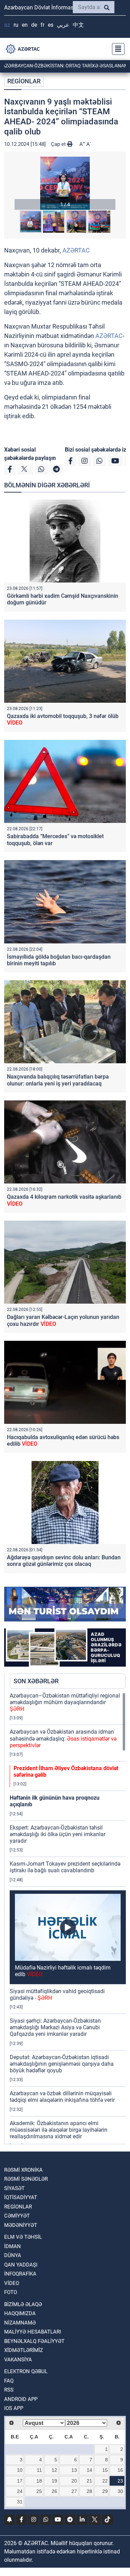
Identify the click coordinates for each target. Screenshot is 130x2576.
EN (25, 25)
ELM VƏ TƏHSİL (23, 2237)
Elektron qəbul (26, 2371)
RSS (9, 2390)
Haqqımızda (20, 2313)
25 (39, 2491)
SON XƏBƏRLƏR (36, 1681)
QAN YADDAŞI (21, 2265)
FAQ (9, 2381)
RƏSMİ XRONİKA (23, 2170)
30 (120, 2491)
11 (39, 2470)
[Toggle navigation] (116, 49)
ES (51, 25)
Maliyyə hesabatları (33, 2332)
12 (54, 2470)
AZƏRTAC (76, 250)
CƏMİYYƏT (17, 2216)
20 (74, 2481)
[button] (65, 183)
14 (89, 2470)
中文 (78, 25)
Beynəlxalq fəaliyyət (34, 2341)
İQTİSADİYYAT (21, 2197)
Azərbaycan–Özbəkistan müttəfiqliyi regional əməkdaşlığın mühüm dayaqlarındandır (65, 1702)
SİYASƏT (14, 2188)
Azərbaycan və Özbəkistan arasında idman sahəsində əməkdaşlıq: (63, 1738)
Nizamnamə (20, 2323)
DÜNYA (13, 2255)
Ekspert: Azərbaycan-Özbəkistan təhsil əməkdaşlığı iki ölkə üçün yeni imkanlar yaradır (58, 1834)
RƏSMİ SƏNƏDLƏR (26, 2179)
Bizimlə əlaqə (23, 2304)
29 (105, 2491)
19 (54, 2481)
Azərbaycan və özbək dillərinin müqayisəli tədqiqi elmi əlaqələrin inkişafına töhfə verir (62, 2097)
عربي (63, 25)
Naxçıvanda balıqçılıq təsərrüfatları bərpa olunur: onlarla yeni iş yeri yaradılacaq (58, 1080)
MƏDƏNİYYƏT (21, 2225)
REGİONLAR (24, 81)
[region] (68, 1918)
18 (39, 2481)
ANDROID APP (21, 2399)
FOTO (11, 2292)
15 (105, 2470)
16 (120, 2470)
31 (20, 2502)
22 (105, 2481)
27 (74, 2491)
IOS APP (14, 2408)
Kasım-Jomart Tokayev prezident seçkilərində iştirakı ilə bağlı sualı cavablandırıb (65, 1867)
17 (20, 2481)
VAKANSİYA (18, 2360)
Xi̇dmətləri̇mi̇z (24, 2350)
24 (20, 2491)
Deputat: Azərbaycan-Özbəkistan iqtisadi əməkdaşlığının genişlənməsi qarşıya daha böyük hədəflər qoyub (62, 2064)
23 (120, 2481)
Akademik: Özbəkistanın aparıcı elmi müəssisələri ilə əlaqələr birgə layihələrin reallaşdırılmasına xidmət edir (59, 2130)
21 (89, 2481)
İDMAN (12, 2246)
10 (20, 2470)
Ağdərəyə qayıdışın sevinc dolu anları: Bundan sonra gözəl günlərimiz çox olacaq (64, 1561)
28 (89, 2491)
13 (74, 2470)
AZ (7, 25)
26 (54, 2491)
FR (42, 25)
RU (16, 25)
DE (34, 25)
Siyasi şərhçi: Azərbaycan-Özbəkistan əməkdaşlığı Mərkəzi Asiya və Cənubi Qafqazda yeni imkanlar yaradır (55, 2027)
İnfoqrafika (20, 2274)
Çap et (59, 144)
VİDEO (12, 2283)
